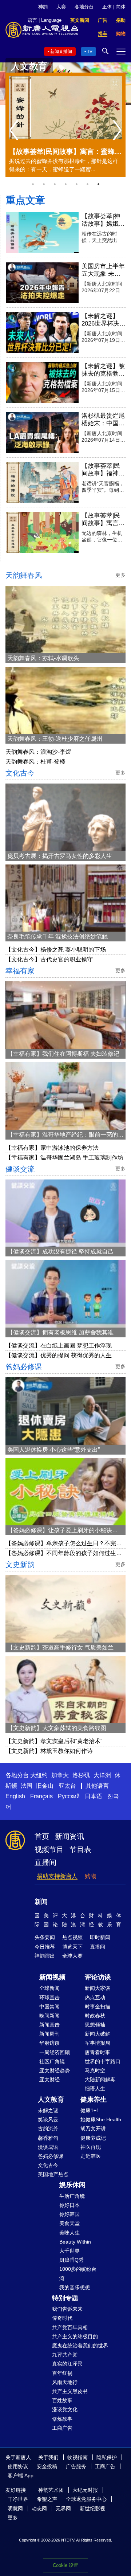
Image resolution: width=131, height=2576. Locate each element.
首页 (42, 1836)
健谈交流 (20, 1169)
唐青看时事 (98, 2052)
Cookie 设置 (65, 2565)
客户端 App (21, 2475)
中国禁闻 (49, 2007)
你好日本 (70, 2205)
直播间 (45, 1863)
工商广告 (62, 2428)
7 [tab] (98, 184)
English (15, 1796)
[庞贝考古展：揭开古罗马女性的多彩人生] (65, 817)
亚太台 (67, 1786)
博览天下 (72, 1947)
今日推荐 (45, 1947)
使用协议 (18, 2466)
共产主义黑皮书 (70, 2391)
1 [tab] (33, 184)
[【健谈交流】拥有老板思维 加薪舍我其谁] (65, 1294)
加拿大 (60, 1775)
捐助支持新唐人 (57, 1876)
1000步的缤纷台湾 (78, 2274)
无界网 (63, 2508)
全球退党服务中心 (86, 2499)
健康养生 (94, 2099)
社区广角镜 (52, 2061)
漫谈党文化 (65, 2409)
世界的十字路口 (103, 2061)
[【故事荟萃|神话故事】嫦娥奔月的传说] (42, 233)
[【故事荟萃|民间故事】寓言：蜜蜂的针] (65, 108)
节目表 (80, 1849)
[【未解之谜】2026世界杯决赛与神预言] (42, 333)
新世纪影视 (92, 2508)
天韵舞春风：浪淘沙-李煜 (38, 752)
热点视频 (72, 1937)
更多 (13, 2518)
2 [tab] (44, 184)
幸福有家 (20, 971)
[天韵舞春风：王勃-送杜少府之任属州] (65, 700)
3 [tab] (55, 184)
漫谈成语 (48, 2147)
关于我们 (48, 2457)
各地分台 (84, 7)
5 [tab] (76, 184)
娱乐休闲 (72, 2185)
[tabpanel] (65, 125)
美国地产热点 (53, 2174)
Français (41, 1796)
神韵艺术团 (51, 2490)
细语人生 (95, 2089)
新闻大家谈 (98, 1988)
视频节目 (49, 1849)
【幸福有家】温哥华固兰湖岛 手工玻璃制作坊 (64, 1158)
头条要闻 (45, 1937)
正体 (107, 7)
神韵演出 (45, 1956)
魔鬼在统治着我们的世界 (80, 2346)
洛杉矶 (81, 1775)
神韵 (43, 7)
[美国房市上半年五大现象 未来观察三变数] (42, 283)
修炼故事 (62, 2419)
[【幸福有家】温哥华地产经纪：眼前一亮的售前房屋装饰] (65, 1096)
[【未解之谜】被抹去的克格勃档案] (42, 383)
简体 (121, 7)
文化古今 (20, 773)
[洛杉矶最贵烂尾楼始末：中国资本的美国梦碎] (42, 432)
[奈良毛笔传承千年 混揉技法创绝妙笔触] (65, 898)
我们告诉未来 (67, 2309)
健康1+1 (90, 2110)
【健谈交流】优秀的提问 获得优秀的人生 (59, 1355)
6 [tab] (87, 184)
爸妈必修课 (24, 1367)
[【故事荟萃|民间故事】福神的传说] (42, 483)
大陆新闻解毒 (100, 2080)
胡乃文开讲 (93, 2129)
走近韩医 (91, 2156)
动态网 (39, 2508)
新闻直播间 (61, 52)
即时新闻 (100, 1937)
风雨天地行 (65, 2382)
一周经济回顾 (55, 2052)
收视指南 (78, 2457)
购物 (91, 1876)
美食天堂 (70, 2223)
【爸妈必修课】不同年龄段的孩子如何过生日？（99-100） (61, 1554)
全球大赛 (72, 1956)
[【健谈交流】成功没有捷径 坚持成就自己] (65, 1213)
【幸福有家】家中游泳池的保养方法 (52, 1148)
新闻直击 (49, 2025)
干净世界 (18, 2499)
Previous (15, 131)
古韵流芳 (48, 2129)
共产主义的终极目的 (75, 2336)
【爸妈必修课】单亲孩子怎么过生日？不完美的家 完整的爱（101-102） (64, 1544)
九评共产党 (65, 2355)
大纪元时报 (85, 2490)
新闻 (41, 1902)
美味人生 (70, 2233)
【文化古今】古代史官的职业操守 (49, 959)
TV (90, 52)
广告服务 (76, 2466)
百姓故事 (62, 2400)
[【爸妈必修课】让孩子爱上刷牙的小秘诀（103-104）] (65, 1492)
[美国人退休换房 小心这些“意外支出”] (65, 1411)
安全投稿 (47, 2466)
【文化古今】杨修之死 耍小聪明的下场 (56, 950)
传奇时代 (62, 2318)
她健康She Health (101, 2119)
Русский (69, 1796)
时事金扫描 (98, 2007)
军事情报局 (98, 2043)
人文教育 (51, 2099)
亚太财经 (49, 2080)
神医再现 (91, 2147)
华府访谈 (49, 2043)
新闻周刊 (49, 2034)
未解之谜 (48, 2110)
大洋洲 (102, 1775)
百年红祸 (62, 2373)
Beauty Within (75, 2242)
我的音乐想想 (75, 2287)
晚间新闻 (49, 2016)
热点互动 (95, 1998)
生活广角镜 (72, 2196)
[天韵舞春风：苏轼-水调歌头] (65, 620)
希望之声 (47, 2499)
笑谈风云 (48, 2119)
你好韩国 (70, 2214)
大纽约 (39, 1775)
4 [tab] (65, 184)
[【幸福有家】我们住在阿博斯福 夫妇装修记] (65, 1015)
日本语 (94, 1796)
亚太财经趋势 (55, 2070)
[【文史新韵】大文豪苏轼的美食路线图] (65, 1690)
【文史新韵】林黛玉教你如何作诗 (49, 1751)
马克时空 (95, 2070)
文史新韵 (20, 1565)
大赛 (61, 7)
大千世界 (70, 2251)
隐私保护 (107, 2457)
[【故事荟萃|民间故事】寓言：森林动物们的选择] (42, 532)
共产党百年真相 (70, 2327)
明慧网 (15, 2508)
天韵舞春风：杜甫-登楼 (35, 762)
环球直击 (49, 1998)
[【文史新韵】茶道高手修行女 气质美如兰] (65, 1609)
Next (119, 131)
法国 (27, 1786)
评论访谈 (98, 1977)
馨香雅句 (48, 2138)
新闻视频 (52, 1977)
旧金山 (45, 1786)
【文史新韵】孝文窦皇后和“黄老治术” (54, 1741)
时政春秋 (95, 2016)
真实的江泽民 (67, 2364)
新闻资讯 (70, 1836)
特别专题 (65, 2298)
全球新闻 (49, 1988)
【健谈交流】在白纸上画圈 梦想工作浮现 (59, 1346)
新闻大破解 (98, 2034)
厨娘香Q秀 (72, 2260)
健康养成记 (93, 2138)
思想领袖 (95, 2025)
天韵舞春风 (24, 575)
